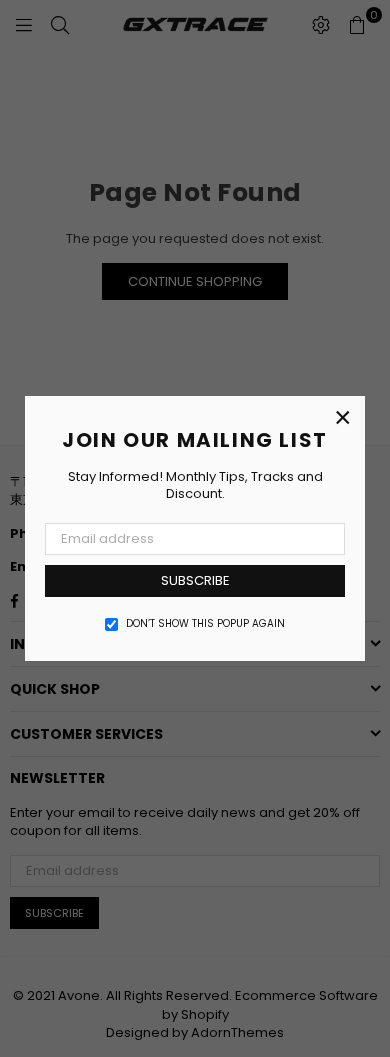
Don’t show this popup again (205, 624)
